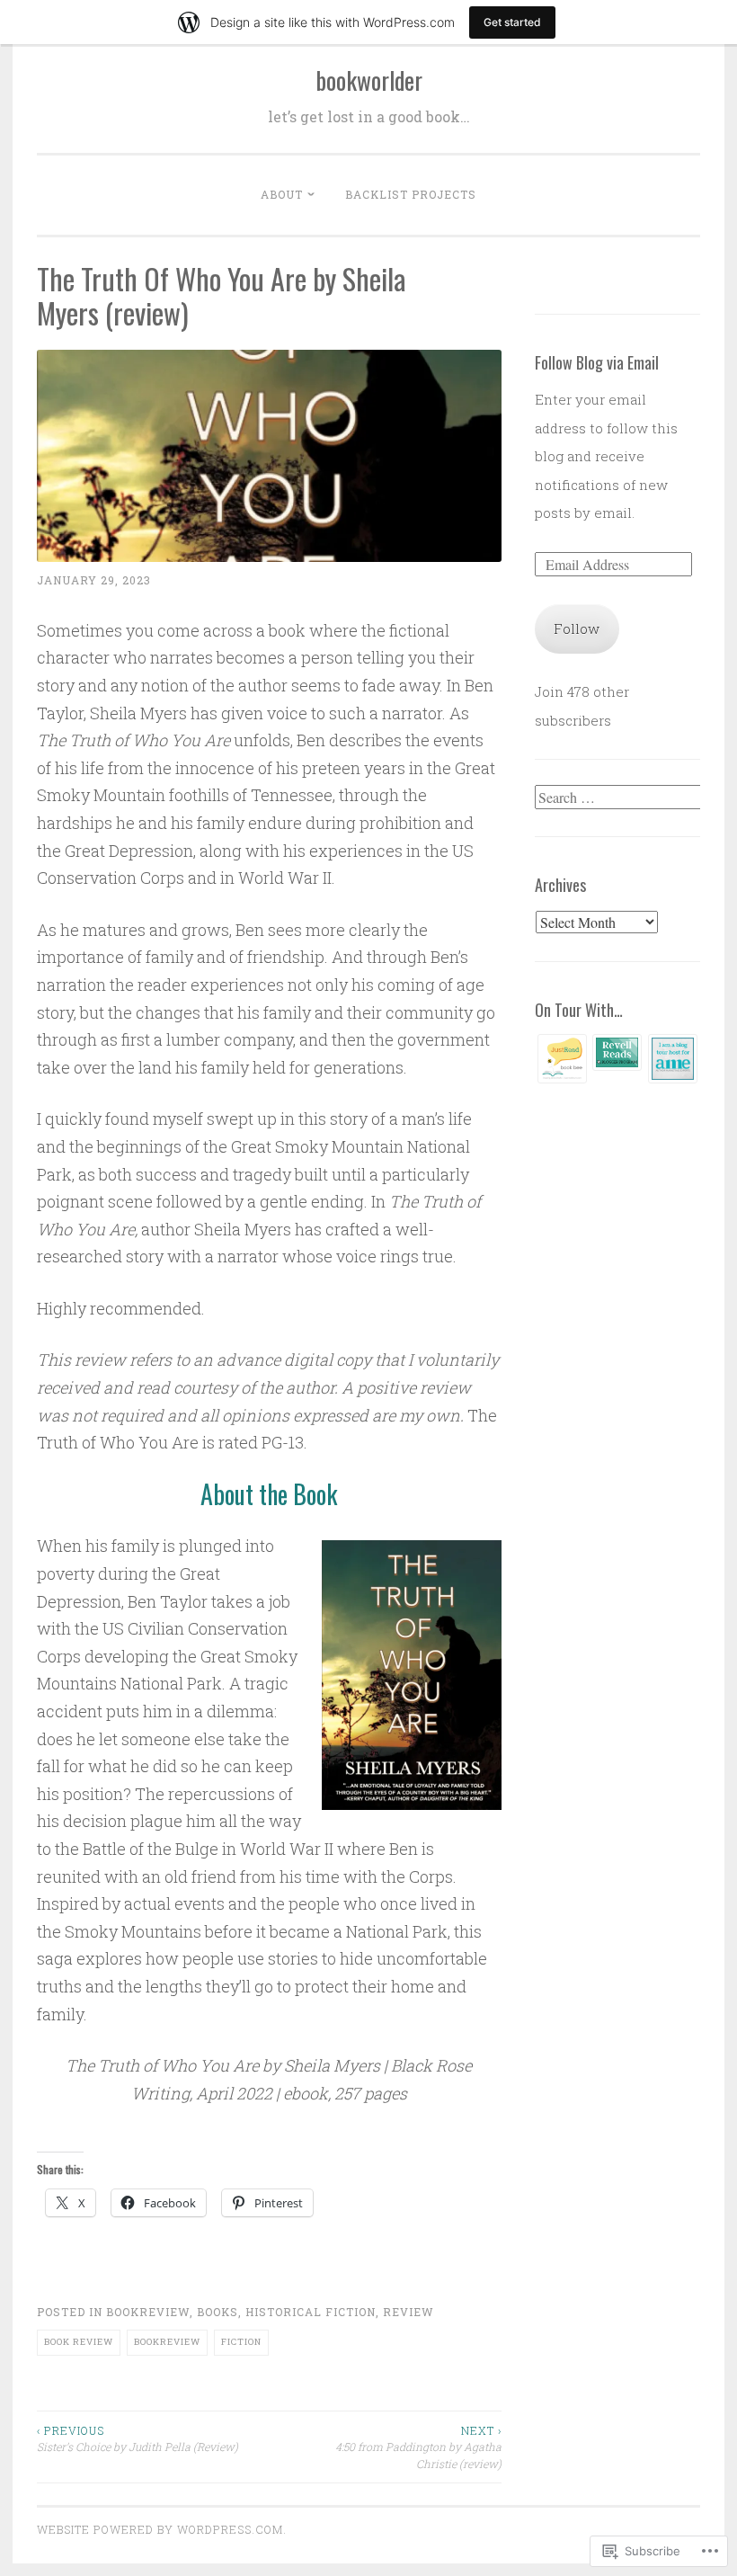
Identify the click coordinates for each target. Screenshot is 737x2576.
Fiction (241, 2342)
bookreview (148, 2312)
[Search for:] (620, 798)
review (408, 2312)
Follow (577, 628)
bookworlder (369, 80)
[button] (562, 1064)
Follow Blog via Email (597, 362)
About (282, 194)
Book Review (79, 2342)
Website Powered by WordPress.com (160, 2529)
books (218, 2312)
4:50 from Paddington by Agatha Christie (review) (418, 2447)
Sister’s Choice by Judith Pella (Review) (138, 2438)
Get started (512, 22)
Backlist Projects (411, 194)
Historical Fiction (311, 2312)
